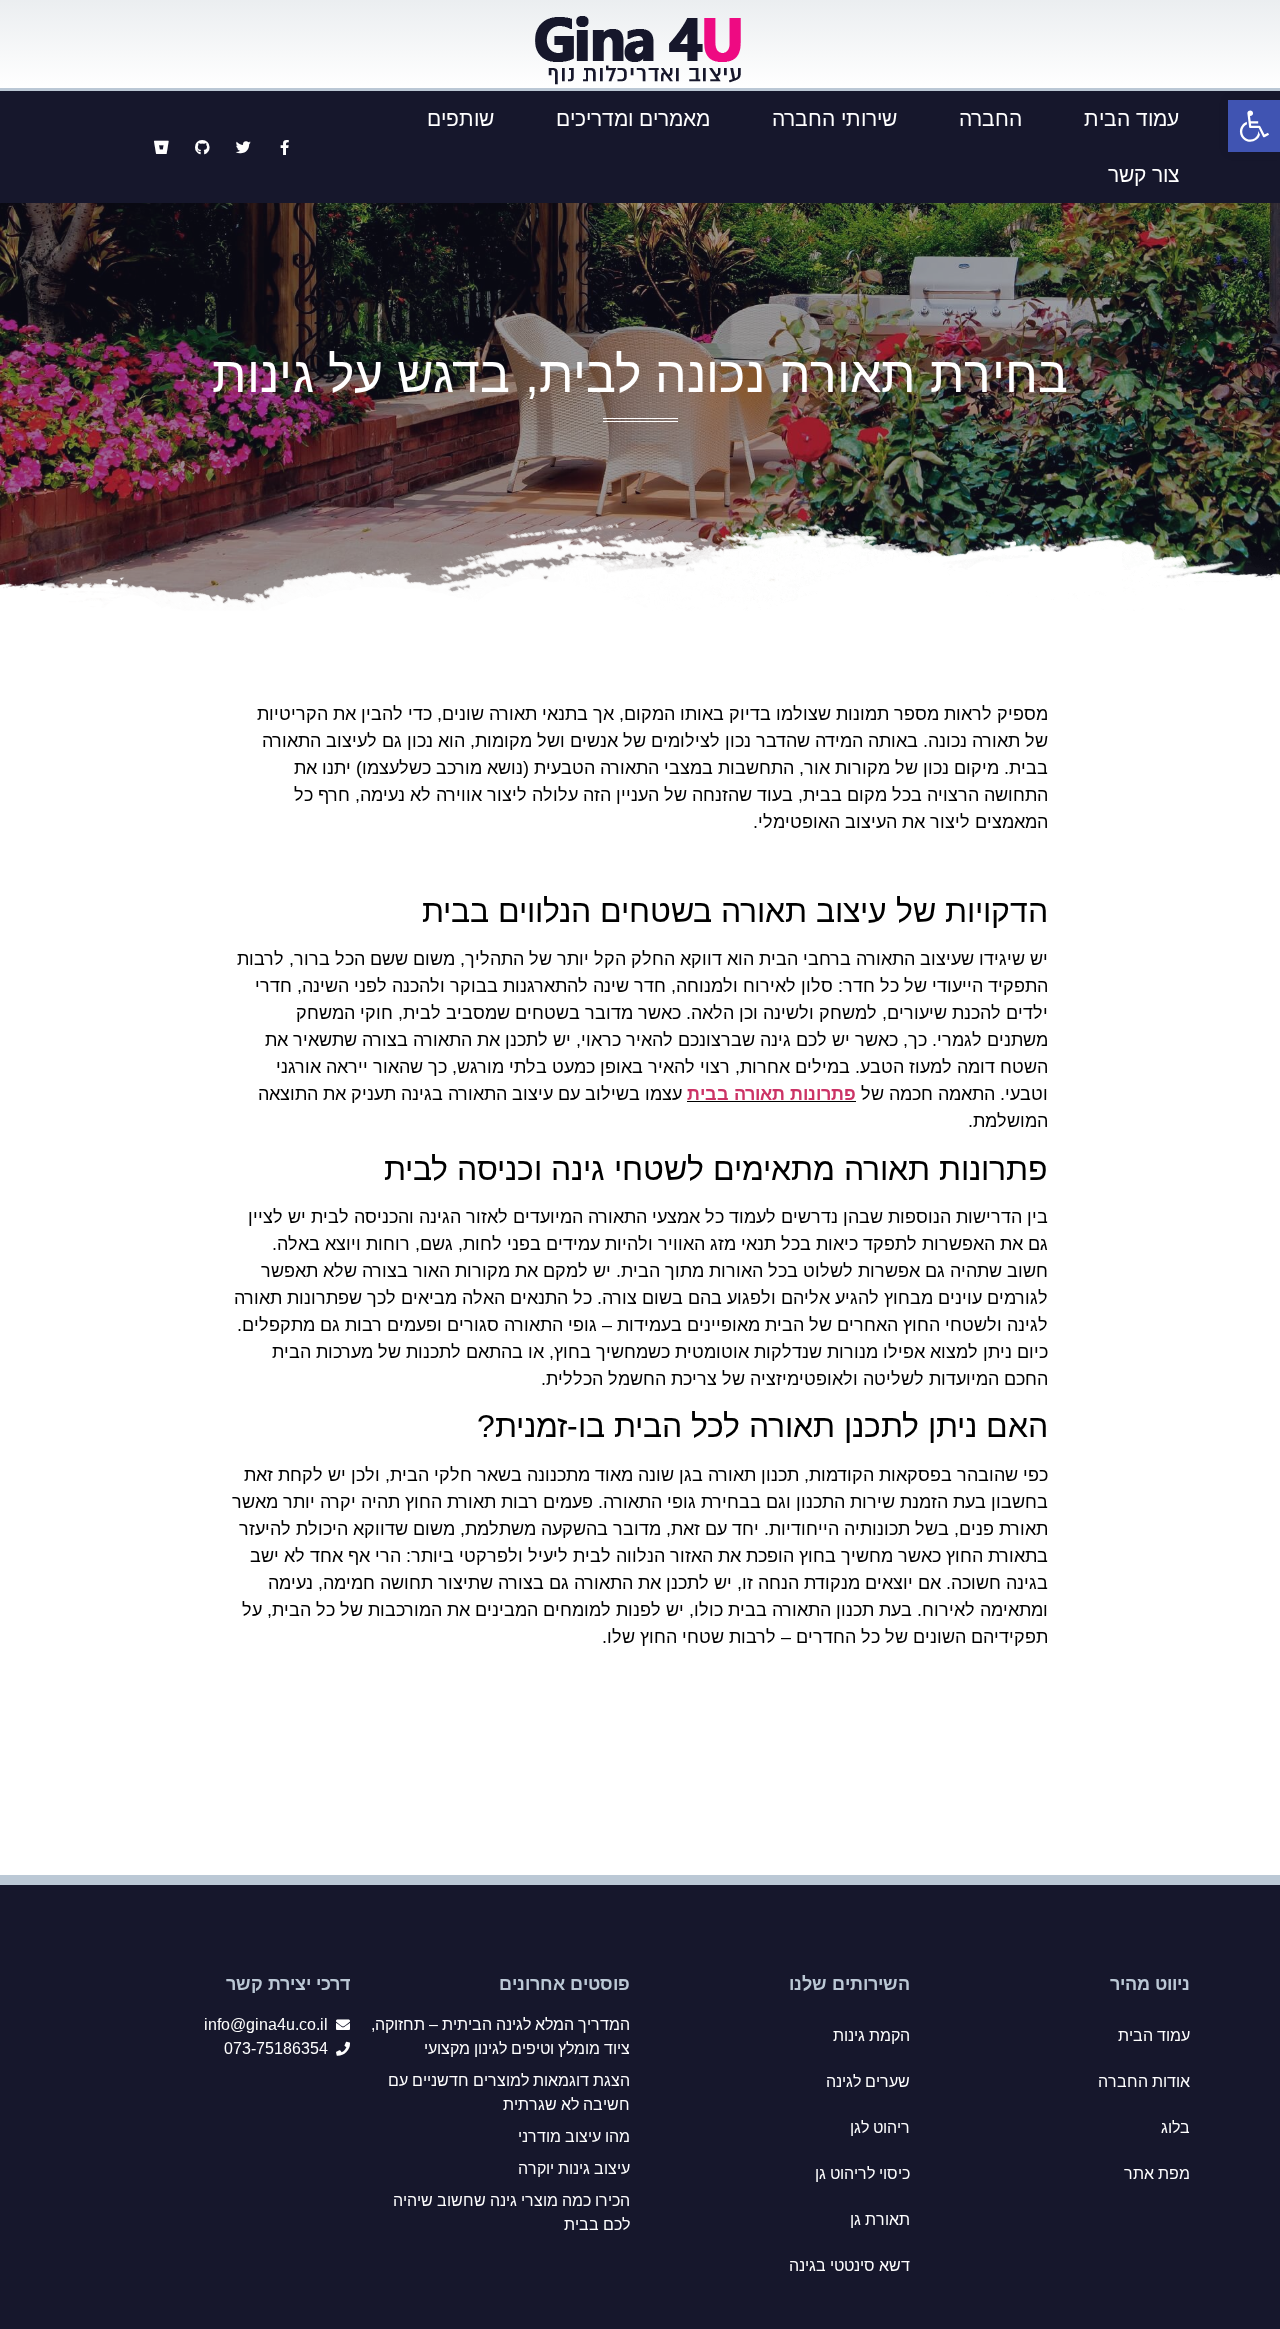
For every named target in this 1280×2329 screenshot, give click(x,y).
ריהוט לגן (880, 2127)
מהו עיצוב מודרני (574, 2136)
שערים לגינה (868, 2081)
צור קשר (1143, 174)
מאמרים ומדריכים (633, 118)
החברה (990, 118)
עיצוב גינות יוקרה (574, 2168)
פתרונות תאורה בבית (771, 1094)
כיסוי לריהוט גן (862, 2173)
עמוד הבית (1131, 118)
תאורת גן (880, 2219)
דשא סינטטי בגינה (849, 2265)
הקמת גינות (871, 2035)
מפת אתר (1157, 2173)
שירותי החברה (834, 118)
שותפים (460, 118)
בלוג (1175, 2127)
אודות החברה (1144, 2081)
